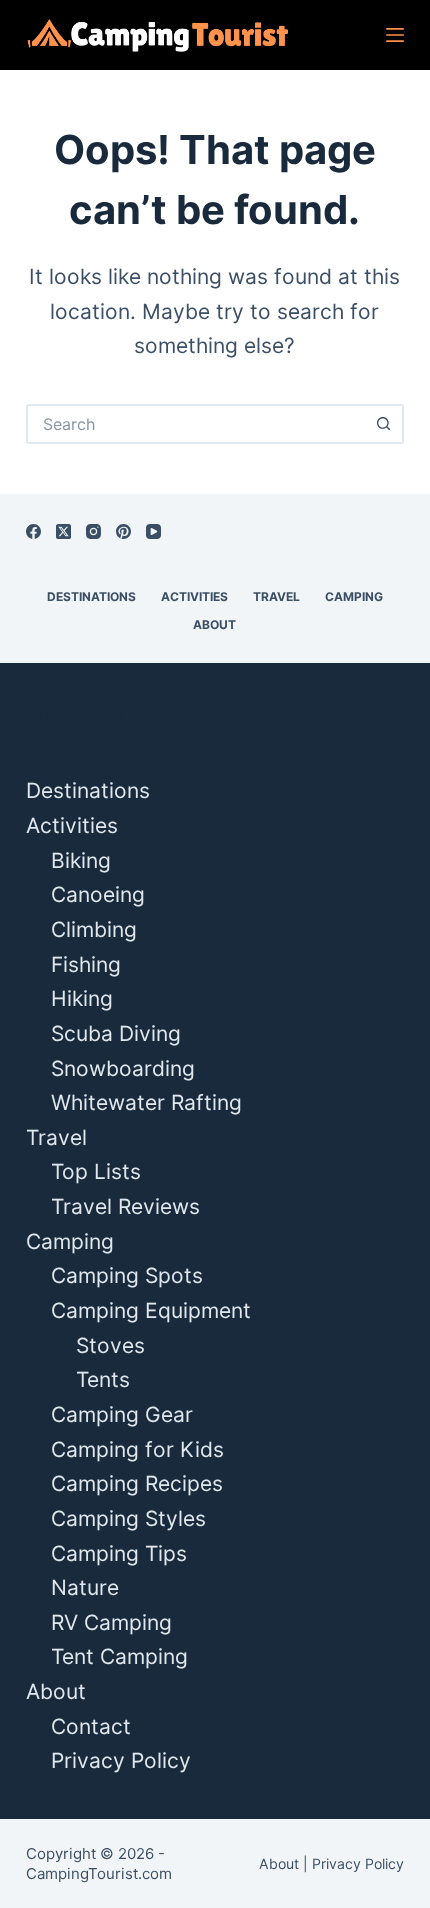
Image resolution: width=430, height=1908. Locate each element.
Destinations (91, 596)
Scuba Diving (116, 1033)
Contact (91, 1726)
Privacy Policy (121, 1760)
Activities (194, 596)
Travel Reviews (125, 1206)
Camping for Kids (137, 1449)
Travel (276, 596)
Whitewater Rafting (146, 1102)
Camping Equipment (151, 1310)
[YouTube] (153, 531)
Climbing (94, 929)
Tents (103, 1379)
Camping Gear (122, 1414)
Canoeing (98, 894)
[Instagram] (93, 531)
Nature (85, 1587)
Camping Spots (127, 1275)
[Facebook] (33, 531)
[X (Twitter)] (63, 531)
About (214, 624)
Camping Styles (128, 1518)
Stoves (110, 1345)
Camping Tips (119, 1553)
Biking (81, 860)
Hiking (82, 998)
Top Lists (96, 1171)
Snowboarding (123, 1068)
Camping (354, 596)
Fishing (86, 964)
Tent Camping (119, 1656)
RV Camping (111, 1622)
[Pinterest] (123, 531)
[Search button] (384, 424)
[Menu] (395, 35)
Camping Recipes (137, 1483)
